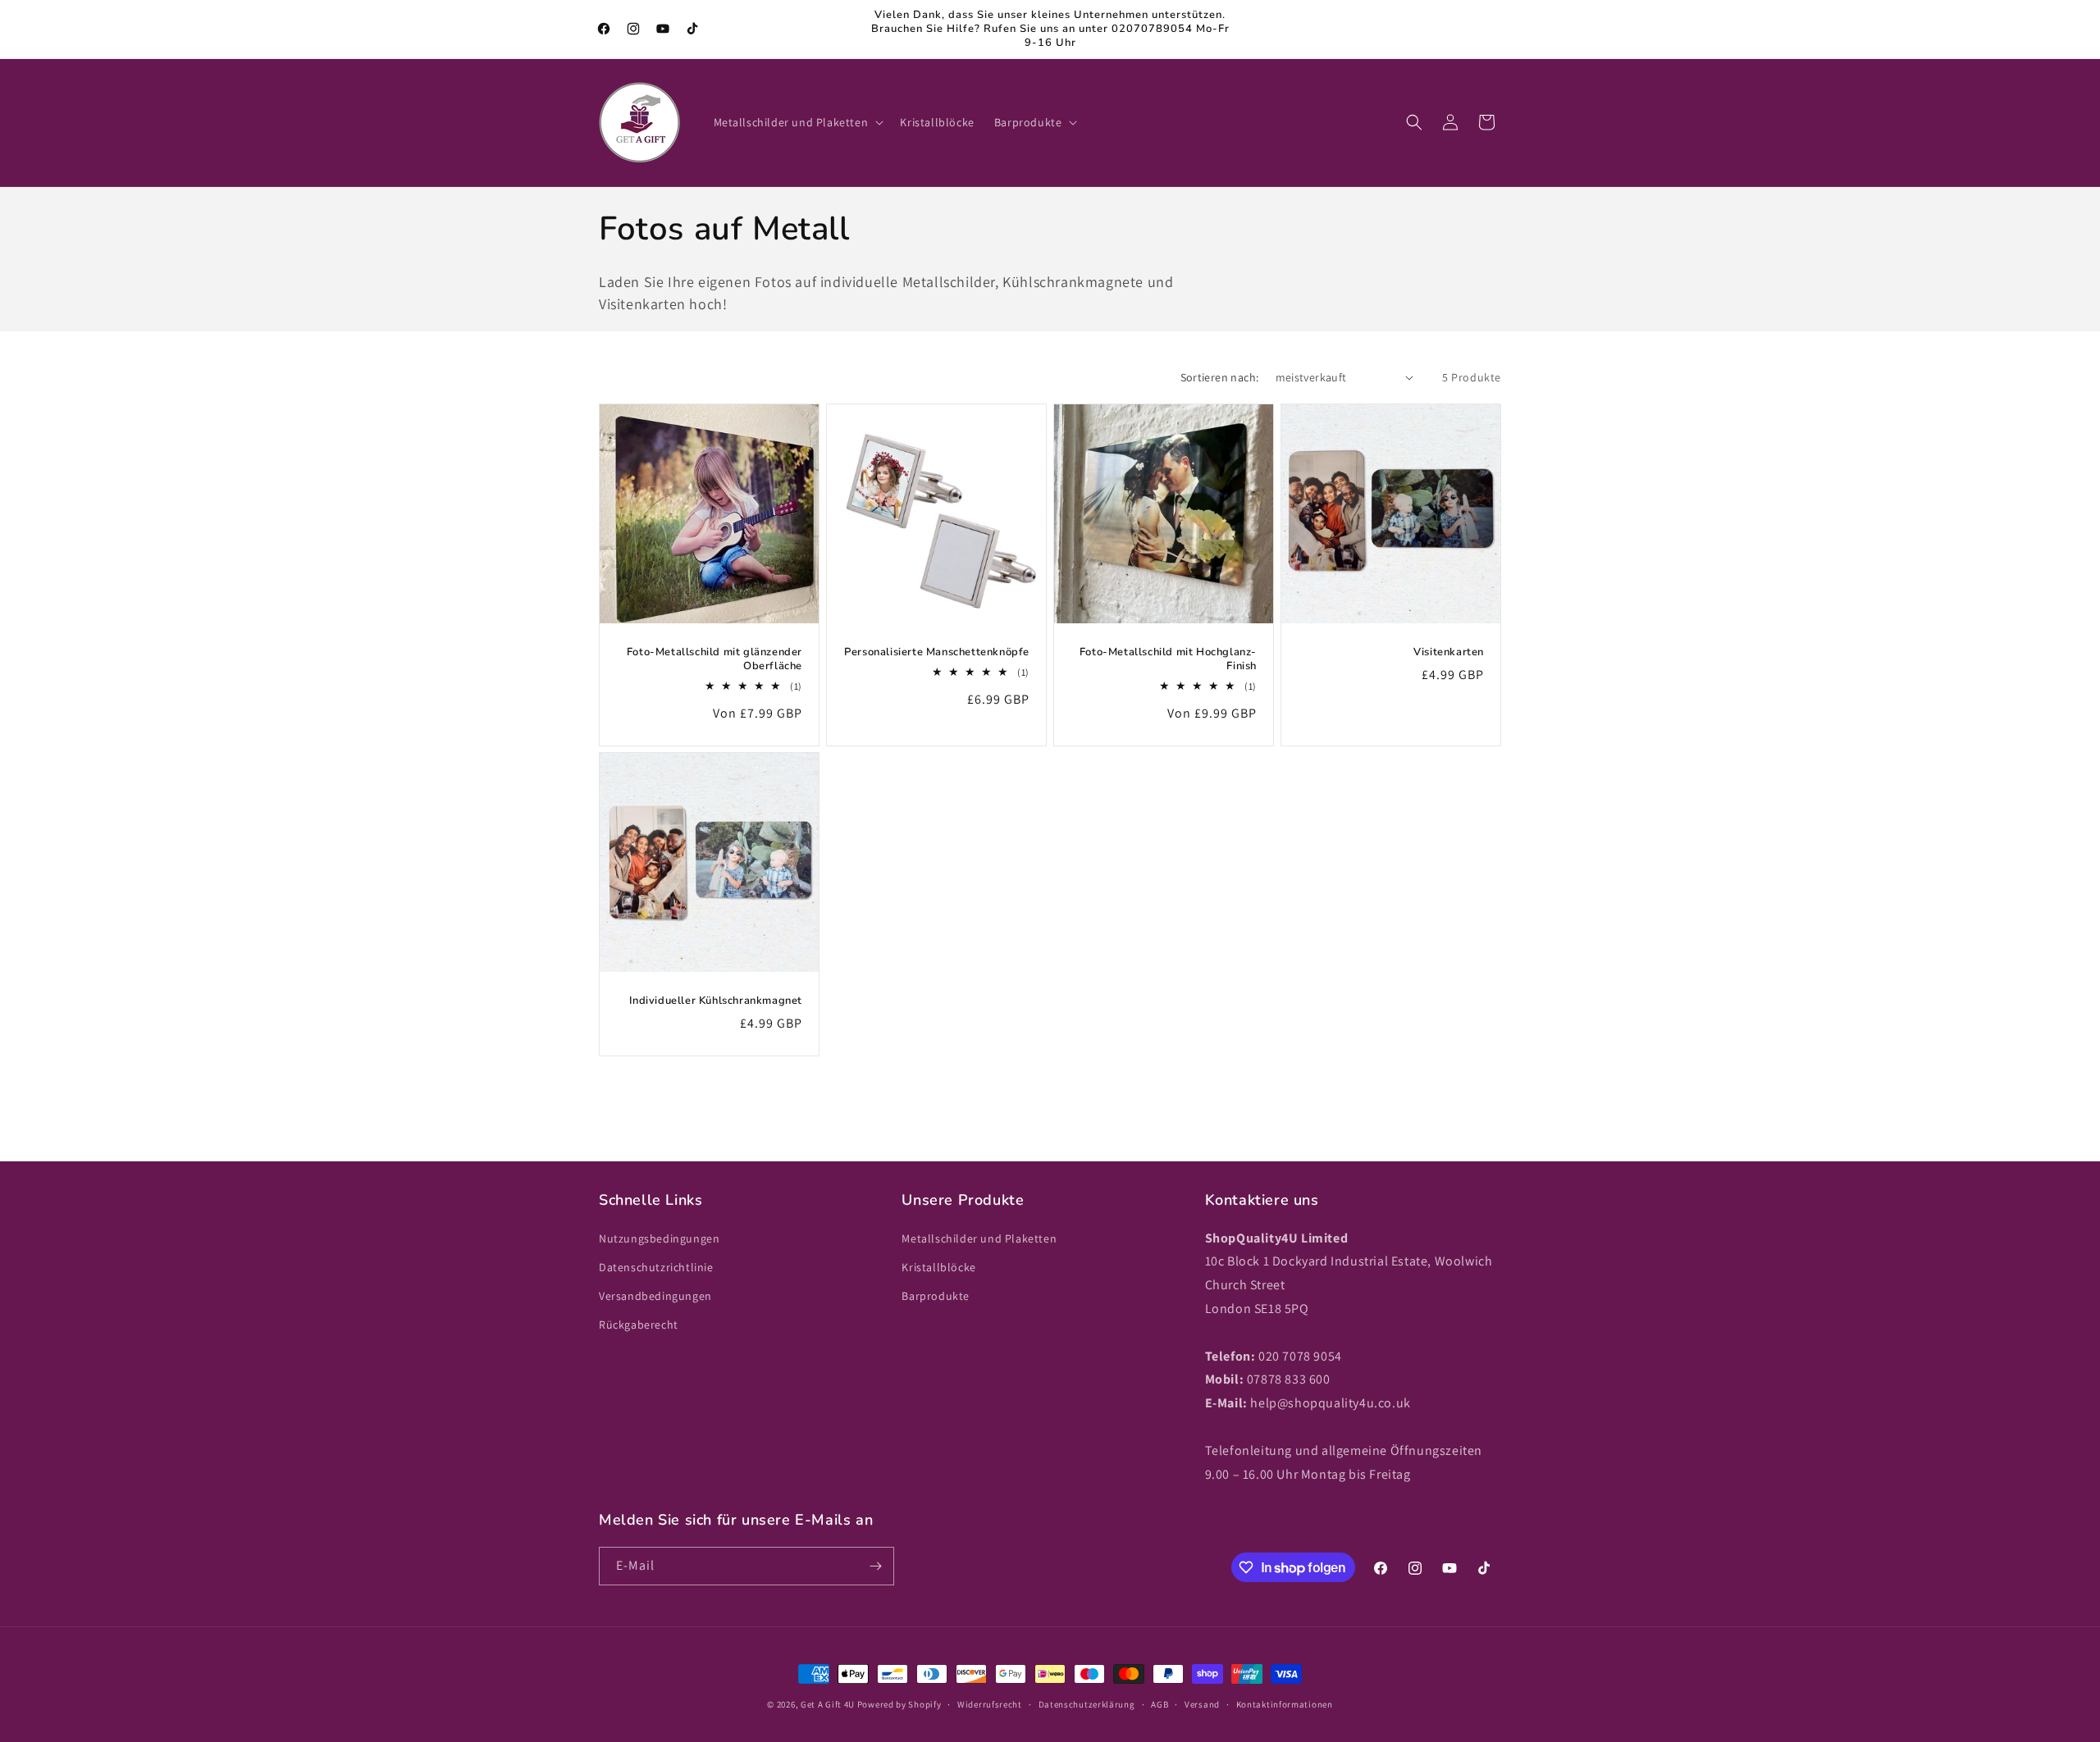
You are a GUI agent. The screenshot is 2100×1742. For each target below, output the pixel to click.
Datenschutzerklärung (1087, 1704)
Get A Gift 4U (828, 1704)
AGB (1160, 1704)
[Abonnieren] (875, 1566)
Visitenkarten (1449, 652)
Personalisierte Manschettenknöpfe (937, 652)
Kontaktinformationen (1285, 1704)
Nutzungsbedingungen (659, 1238)
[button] (797, 122)
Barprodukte (936, 1296)
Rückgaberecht (639, 1325)
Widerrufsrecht (990, 1704)
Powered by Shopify (899, 1704)
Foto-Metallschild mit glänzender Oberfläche (714, 659)
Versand (1202, 1704)
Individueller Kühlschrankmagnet (716, 1001)
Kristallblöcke (938, 1267)
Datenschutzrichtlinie (656, 1267)
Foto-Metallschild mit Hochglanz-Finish (1168, 659)
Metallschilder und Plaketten (979, 1238)
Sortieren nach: (1220, 377)
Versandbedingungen (655, 1296)
